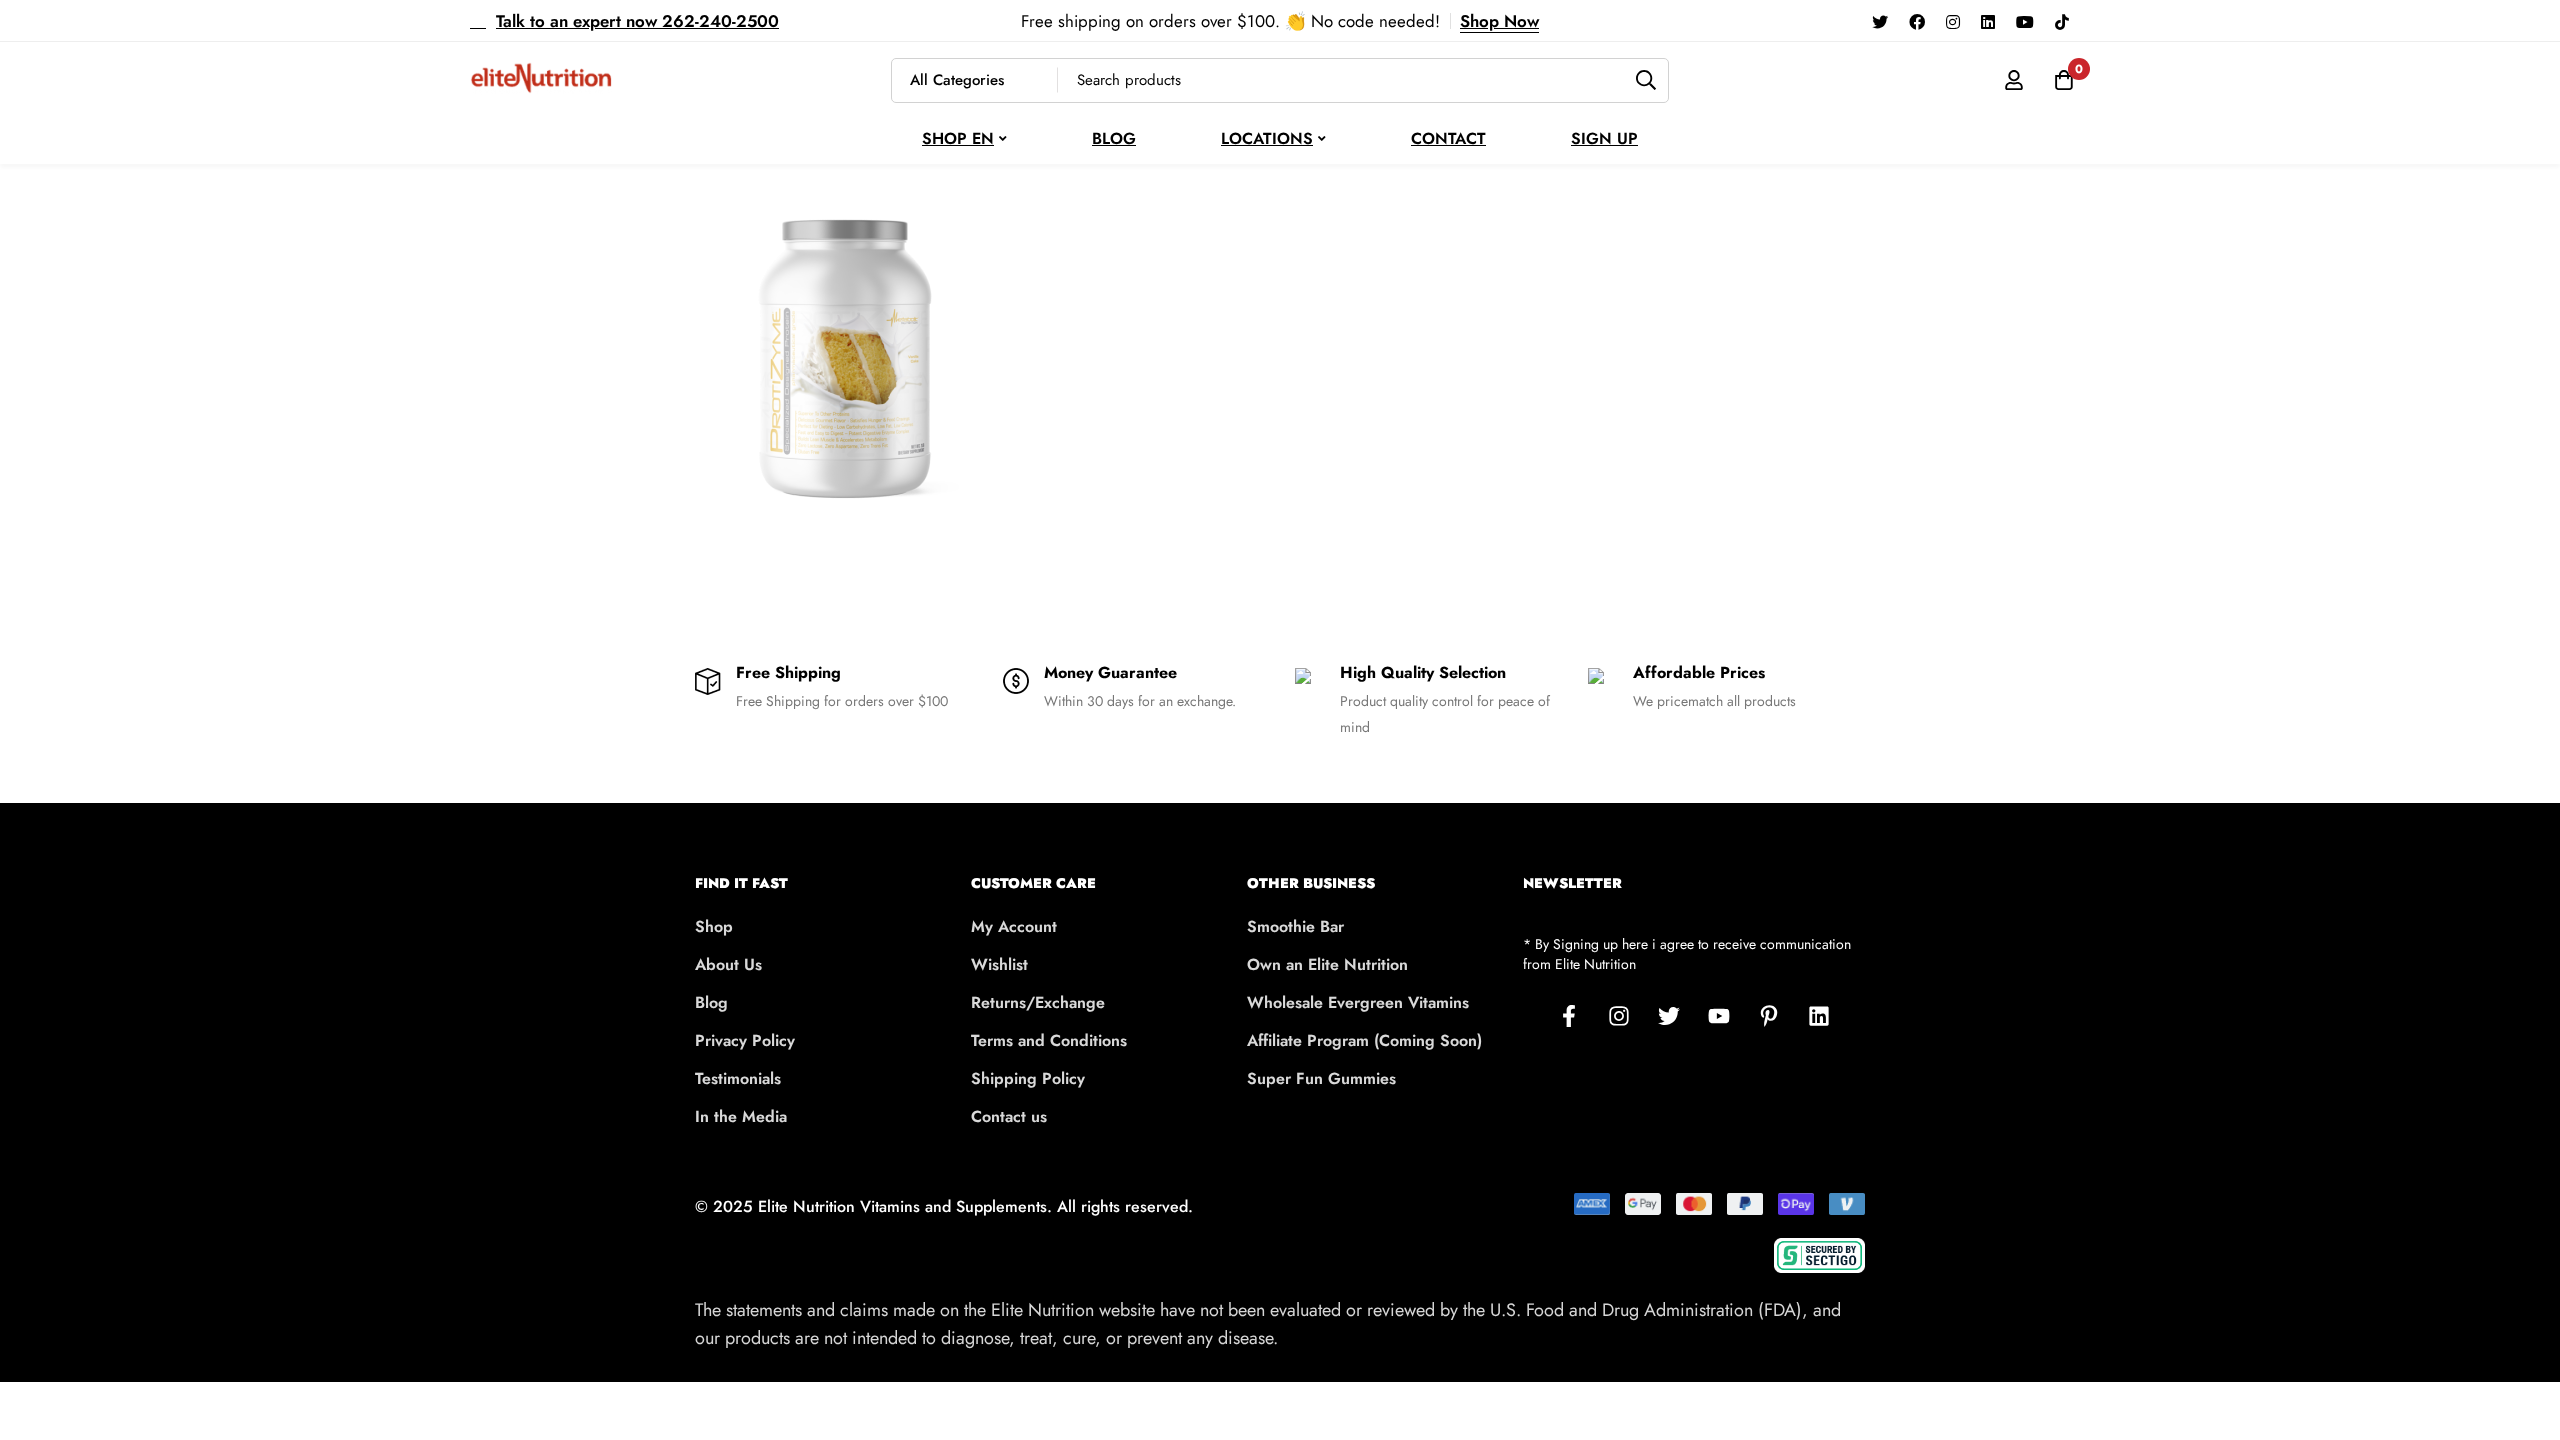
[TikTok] (2062, 21)
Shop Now (1499, 21)
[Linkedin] (1988, 21)
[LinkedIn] (1819, 1016)
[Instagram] (1953, 21)
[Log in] (2014, 80)
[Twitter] (1880, 21)
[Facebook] (1917, 21)
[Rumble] (2090, 21)
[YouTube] (2025, 21)
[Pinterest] (1769, 1016)
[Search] (1646, 80)
